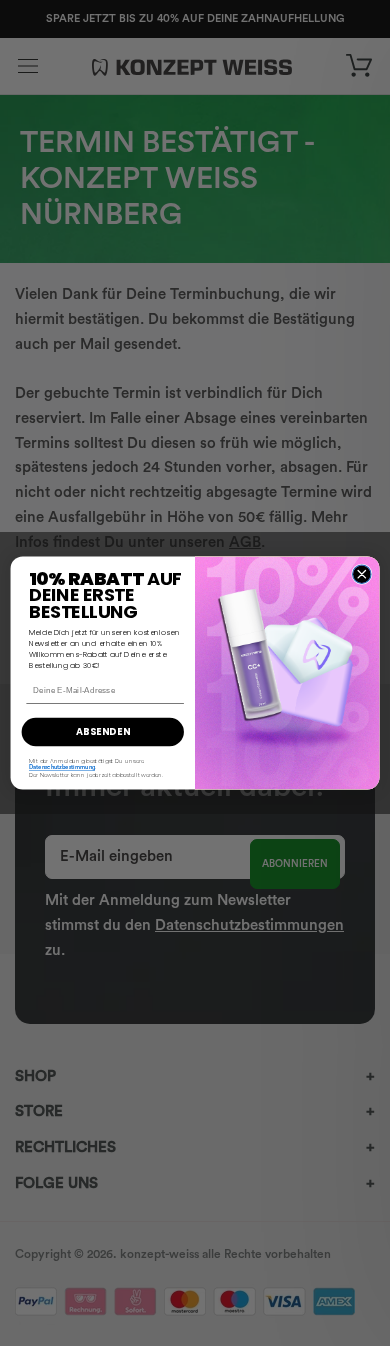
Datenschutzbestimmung (62, 768)
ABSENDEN (103, 731)
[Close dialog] (362, 574)
